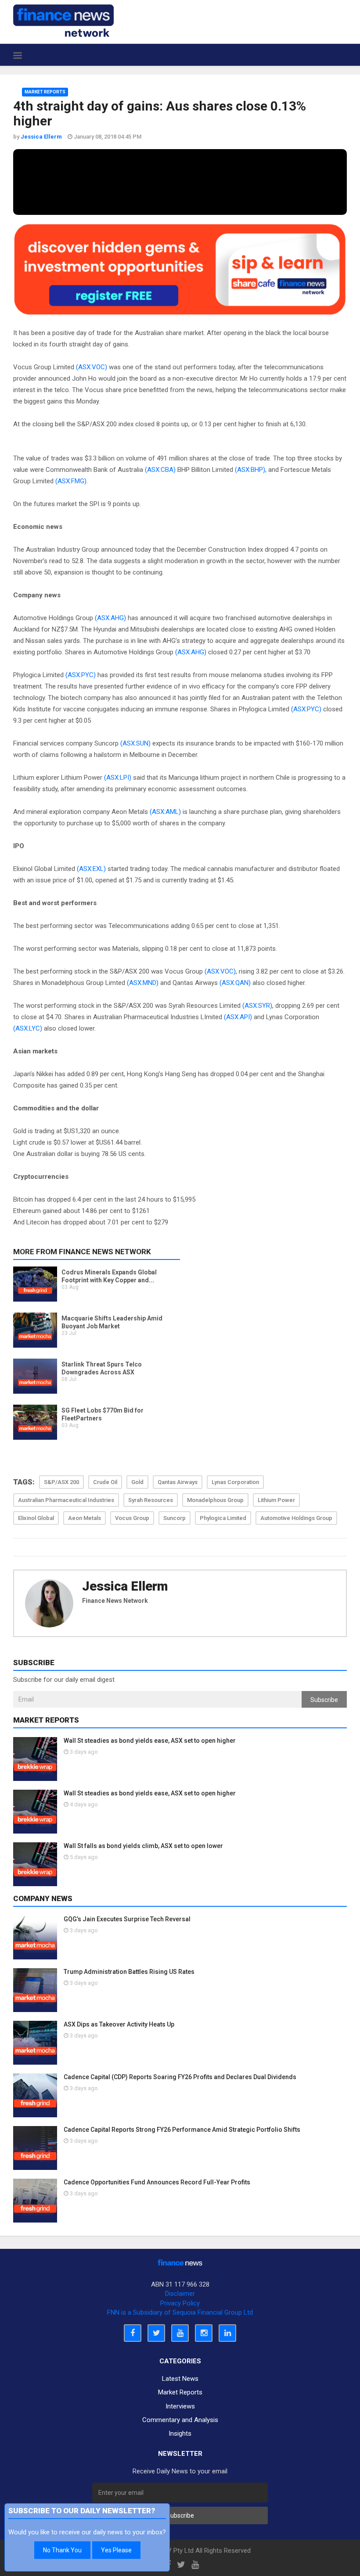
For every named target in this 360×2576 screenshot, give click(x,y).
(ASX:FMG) (71, 481)
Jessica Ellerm (125, 1586)
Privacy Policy (180, 2303)
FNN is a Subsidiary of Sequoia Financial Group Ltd (180, 2312)
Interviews (180, 2406)
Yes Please (116, 2550)
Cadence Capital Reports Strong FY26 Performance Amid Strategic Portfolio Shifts (182, 2130)
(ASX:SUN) (135, 743)
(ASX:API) (238, 1017)
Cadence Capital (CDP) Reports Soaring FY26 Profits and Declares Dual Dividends (180, 2077)
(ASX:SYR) (257, 1006)
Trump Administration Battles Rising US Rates (129, 1972)
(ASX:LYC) (28, 1028)
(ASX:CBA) (160, 470)
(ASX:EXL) (91, 869)
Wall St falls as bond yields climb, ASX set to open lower (143, 1846)
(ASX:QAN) (235, 983)
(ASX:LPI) (118, 778)
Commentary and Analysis (180, 2420)
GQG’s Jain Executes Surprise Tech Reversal (127, 1919)
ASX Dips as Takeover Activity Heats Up (119, 2024)
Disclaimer (180, 2294)
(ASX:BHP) (250, 470)
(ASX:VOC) (92, 367)
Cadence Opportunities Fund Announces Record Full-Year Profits (157, 2182)
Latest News (180, 2379)
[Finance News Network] (63, 21)
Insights (180, 2433)
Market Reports (45, 92)
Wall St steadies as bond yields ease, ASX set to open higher (150, 1741)
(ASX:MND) (143, 983)
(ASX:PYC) (81, 675)
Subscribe (324, 1700)
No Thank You (62, 2550)
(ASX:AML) (165, 812)
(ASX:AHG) (110, 618)
